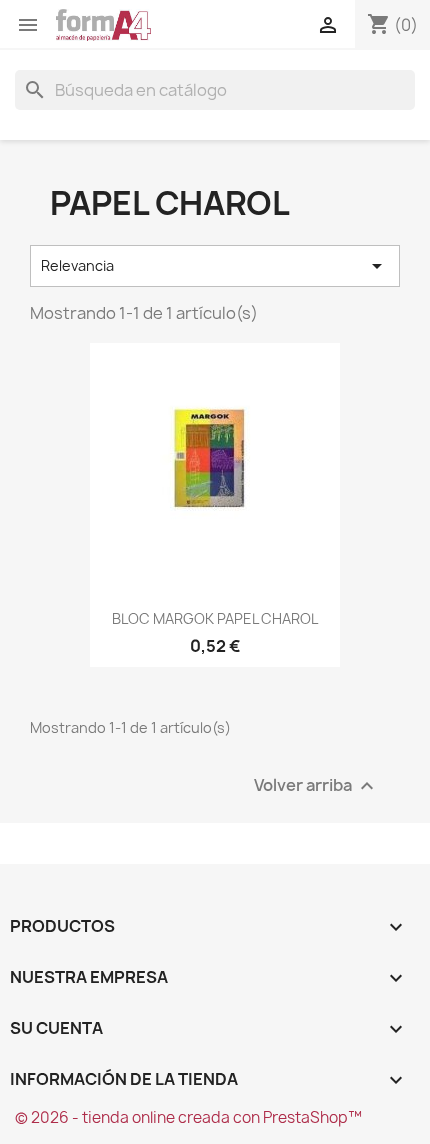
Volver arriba (316, 786)
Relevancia (215, 266)
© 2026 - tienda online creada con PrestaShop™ (188, 1117)
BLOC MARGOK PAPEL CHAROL (215, 618)
